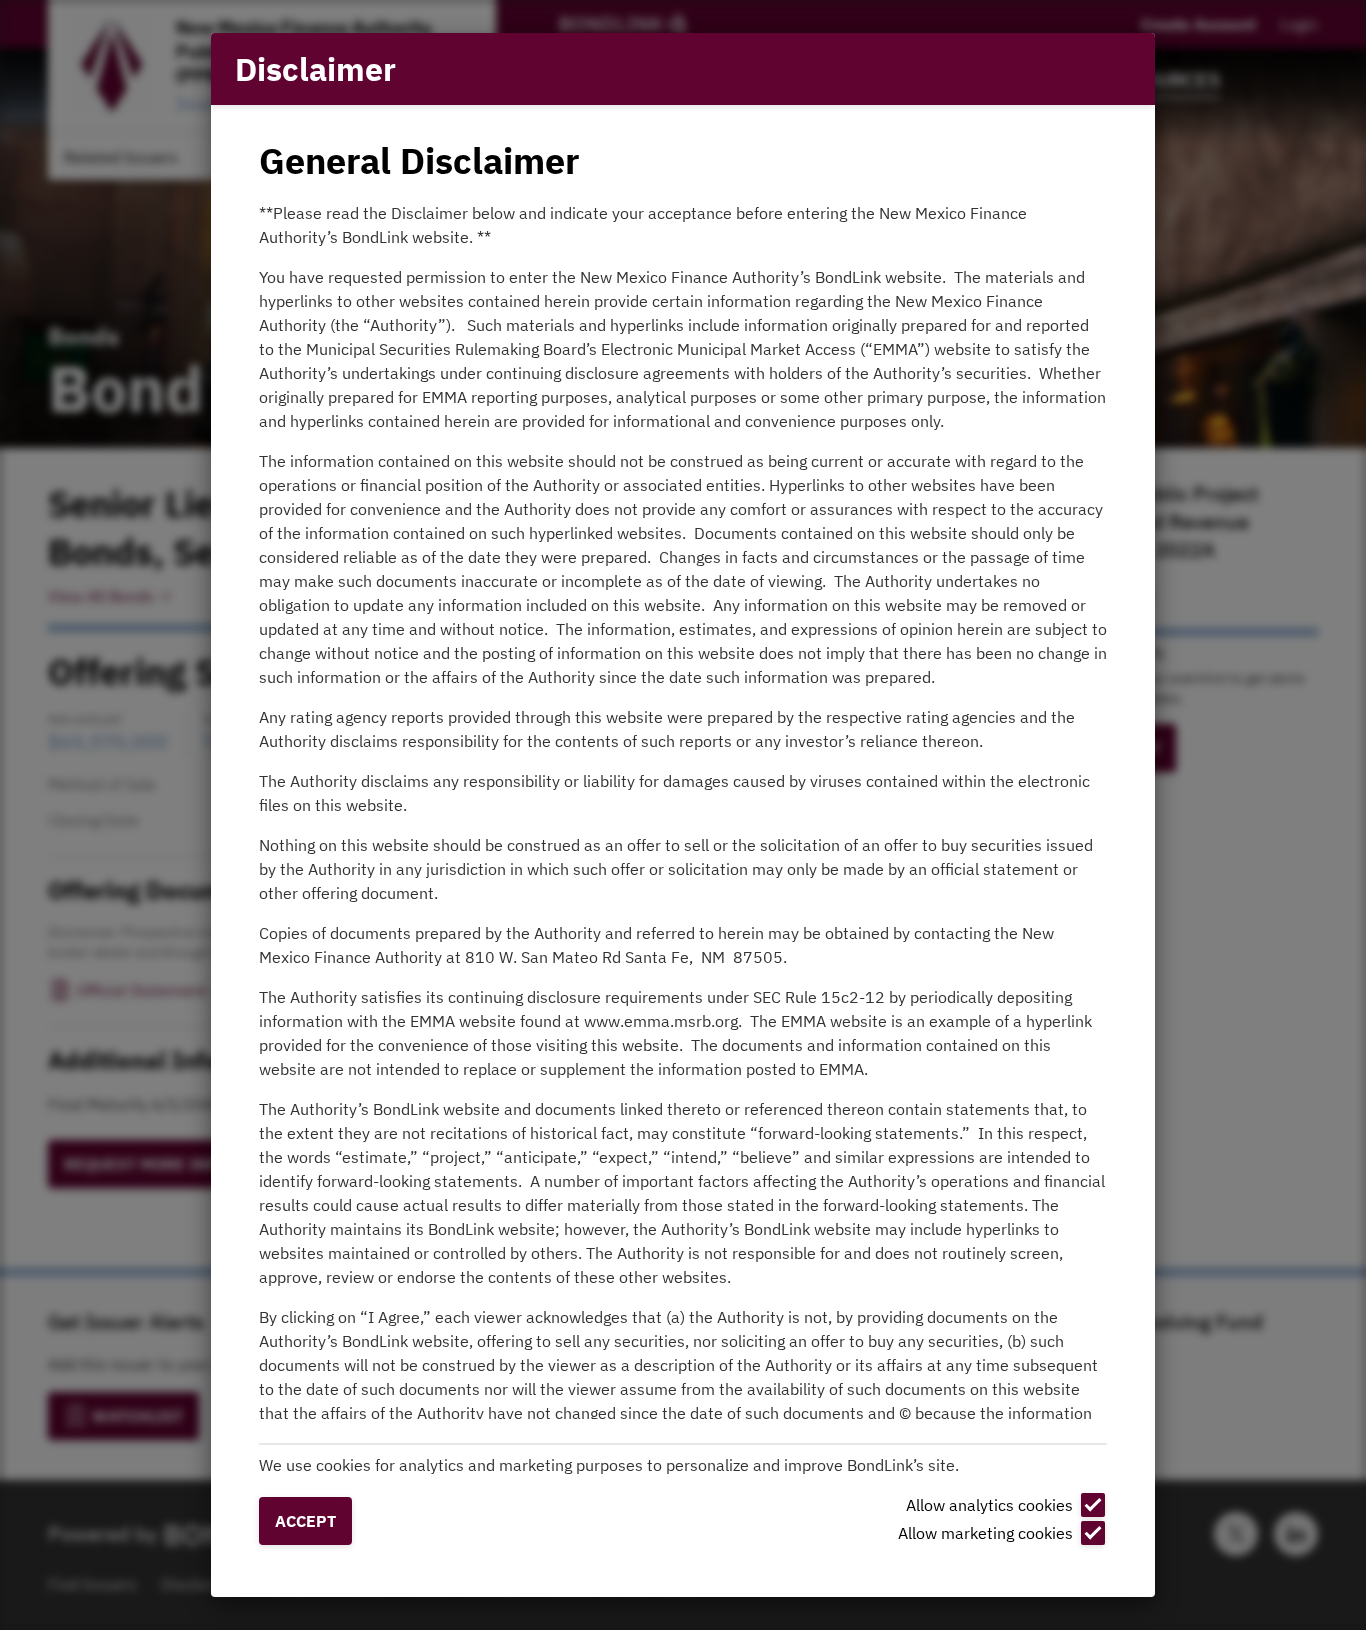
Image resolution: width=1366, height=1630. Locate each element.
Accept (305, 1521)
